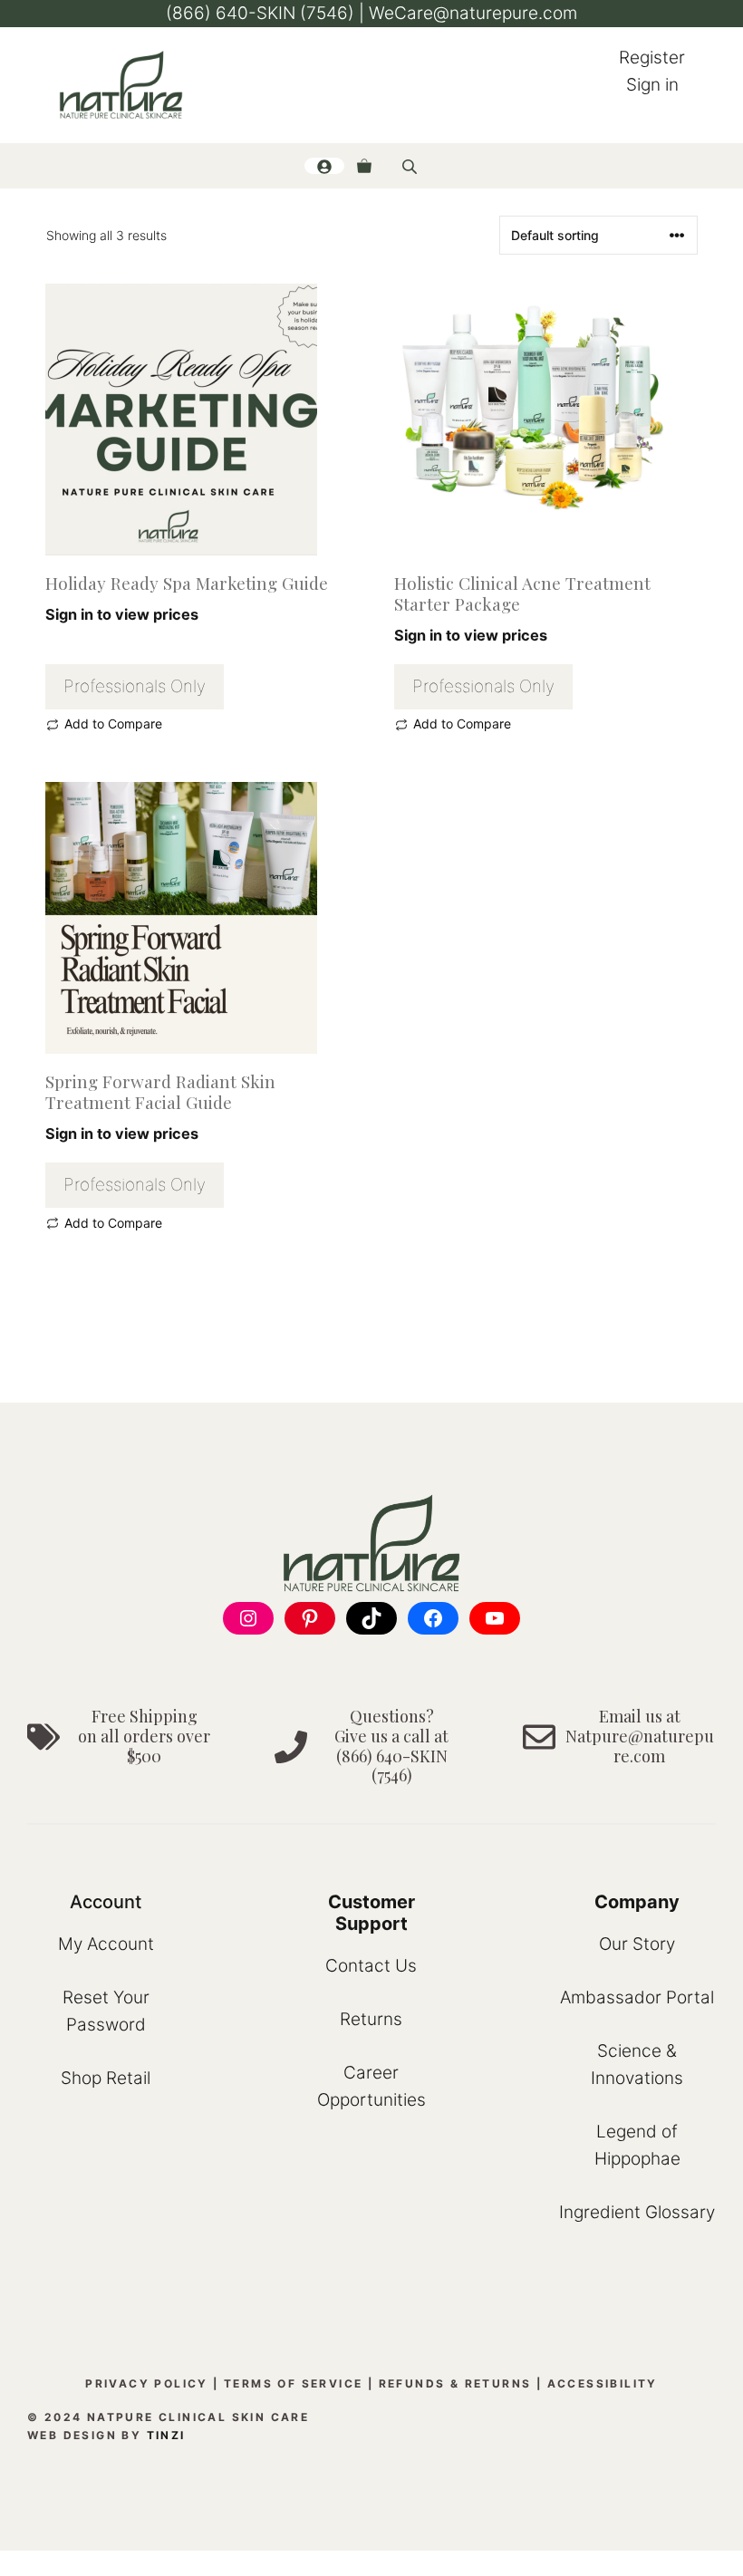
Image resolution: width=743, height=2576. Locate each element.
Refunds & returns (455, 2383)
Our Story (637, 1944)
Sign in (652, 85)
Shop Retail (106, 2078)
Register (652, 58)
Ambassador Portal (637, 1997)
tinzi (166, 2435)
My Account (106, 1944)
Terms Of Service (293, 2383)
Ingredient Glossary (637, 2212)
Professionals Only (135, 686)
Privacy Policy (147, 2383)
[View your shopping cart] (364, 166)
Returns (371, 2019)
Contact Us (371, 1966)
